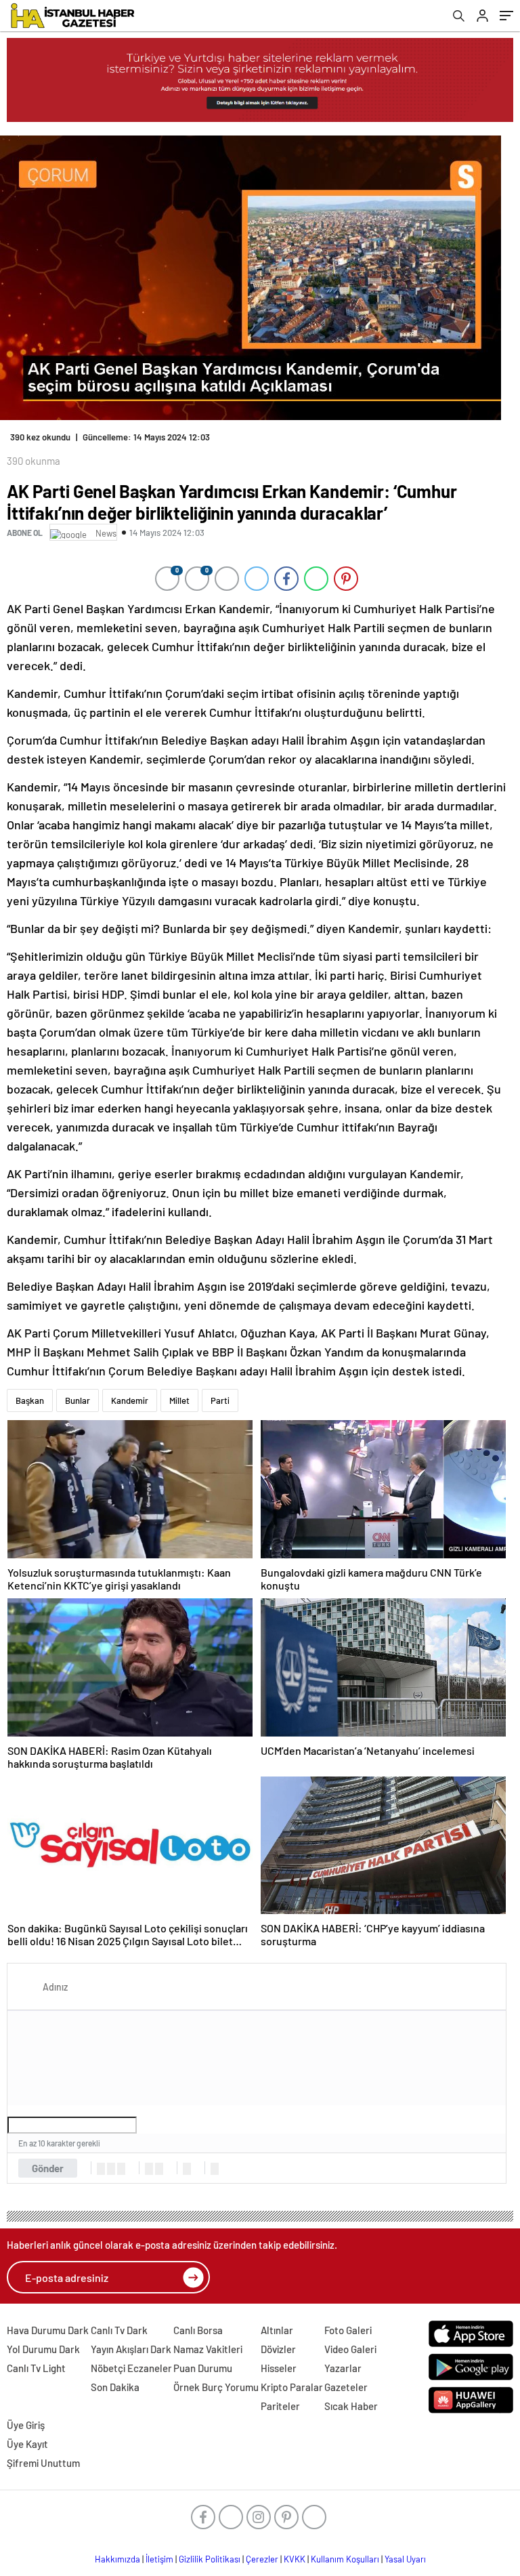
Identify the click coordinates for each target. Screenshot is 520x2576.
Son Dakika (115, 2387)
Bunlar (78, 1400)
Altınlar (277, 2330)
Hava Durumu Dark (48, 2330)
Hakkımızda (117, 2559)
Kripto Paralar (292, 2387)
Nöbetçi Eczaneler (131, 2368)
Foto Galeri (348, 2330)
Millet (179, 1400)
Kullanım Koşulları (345, 2559)
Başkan (30, 1400)
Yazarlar (343, 2368)
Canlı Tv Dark (119, 2330)
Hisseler (279, 2368)
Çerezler (262, 2559)
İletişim (159, 2559)
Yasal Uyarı (405, 2559)
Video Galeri (350, 2349)
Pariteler (280, 2406)
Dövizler (278, 2349)
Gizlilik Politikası (210, 2559)
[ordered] (149, 2169)
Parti (220, 1400)
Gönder (48, 2168)
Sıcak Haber (351, 2406)
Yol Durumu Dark (43, 2349)
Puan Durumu (203, 2368)
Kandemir (130, 1400)
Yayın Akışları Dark (131, 2349)
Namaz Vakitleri (208, 2349)
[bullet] (159, 2169)
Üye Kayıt (27, 2444)
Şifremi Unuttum (43, 2463)
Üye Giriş (26, 2425)
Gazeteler (346, 2387)
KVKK (295, 2559)
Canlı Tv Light (36, 2368)
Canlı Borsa (198, 2330)
